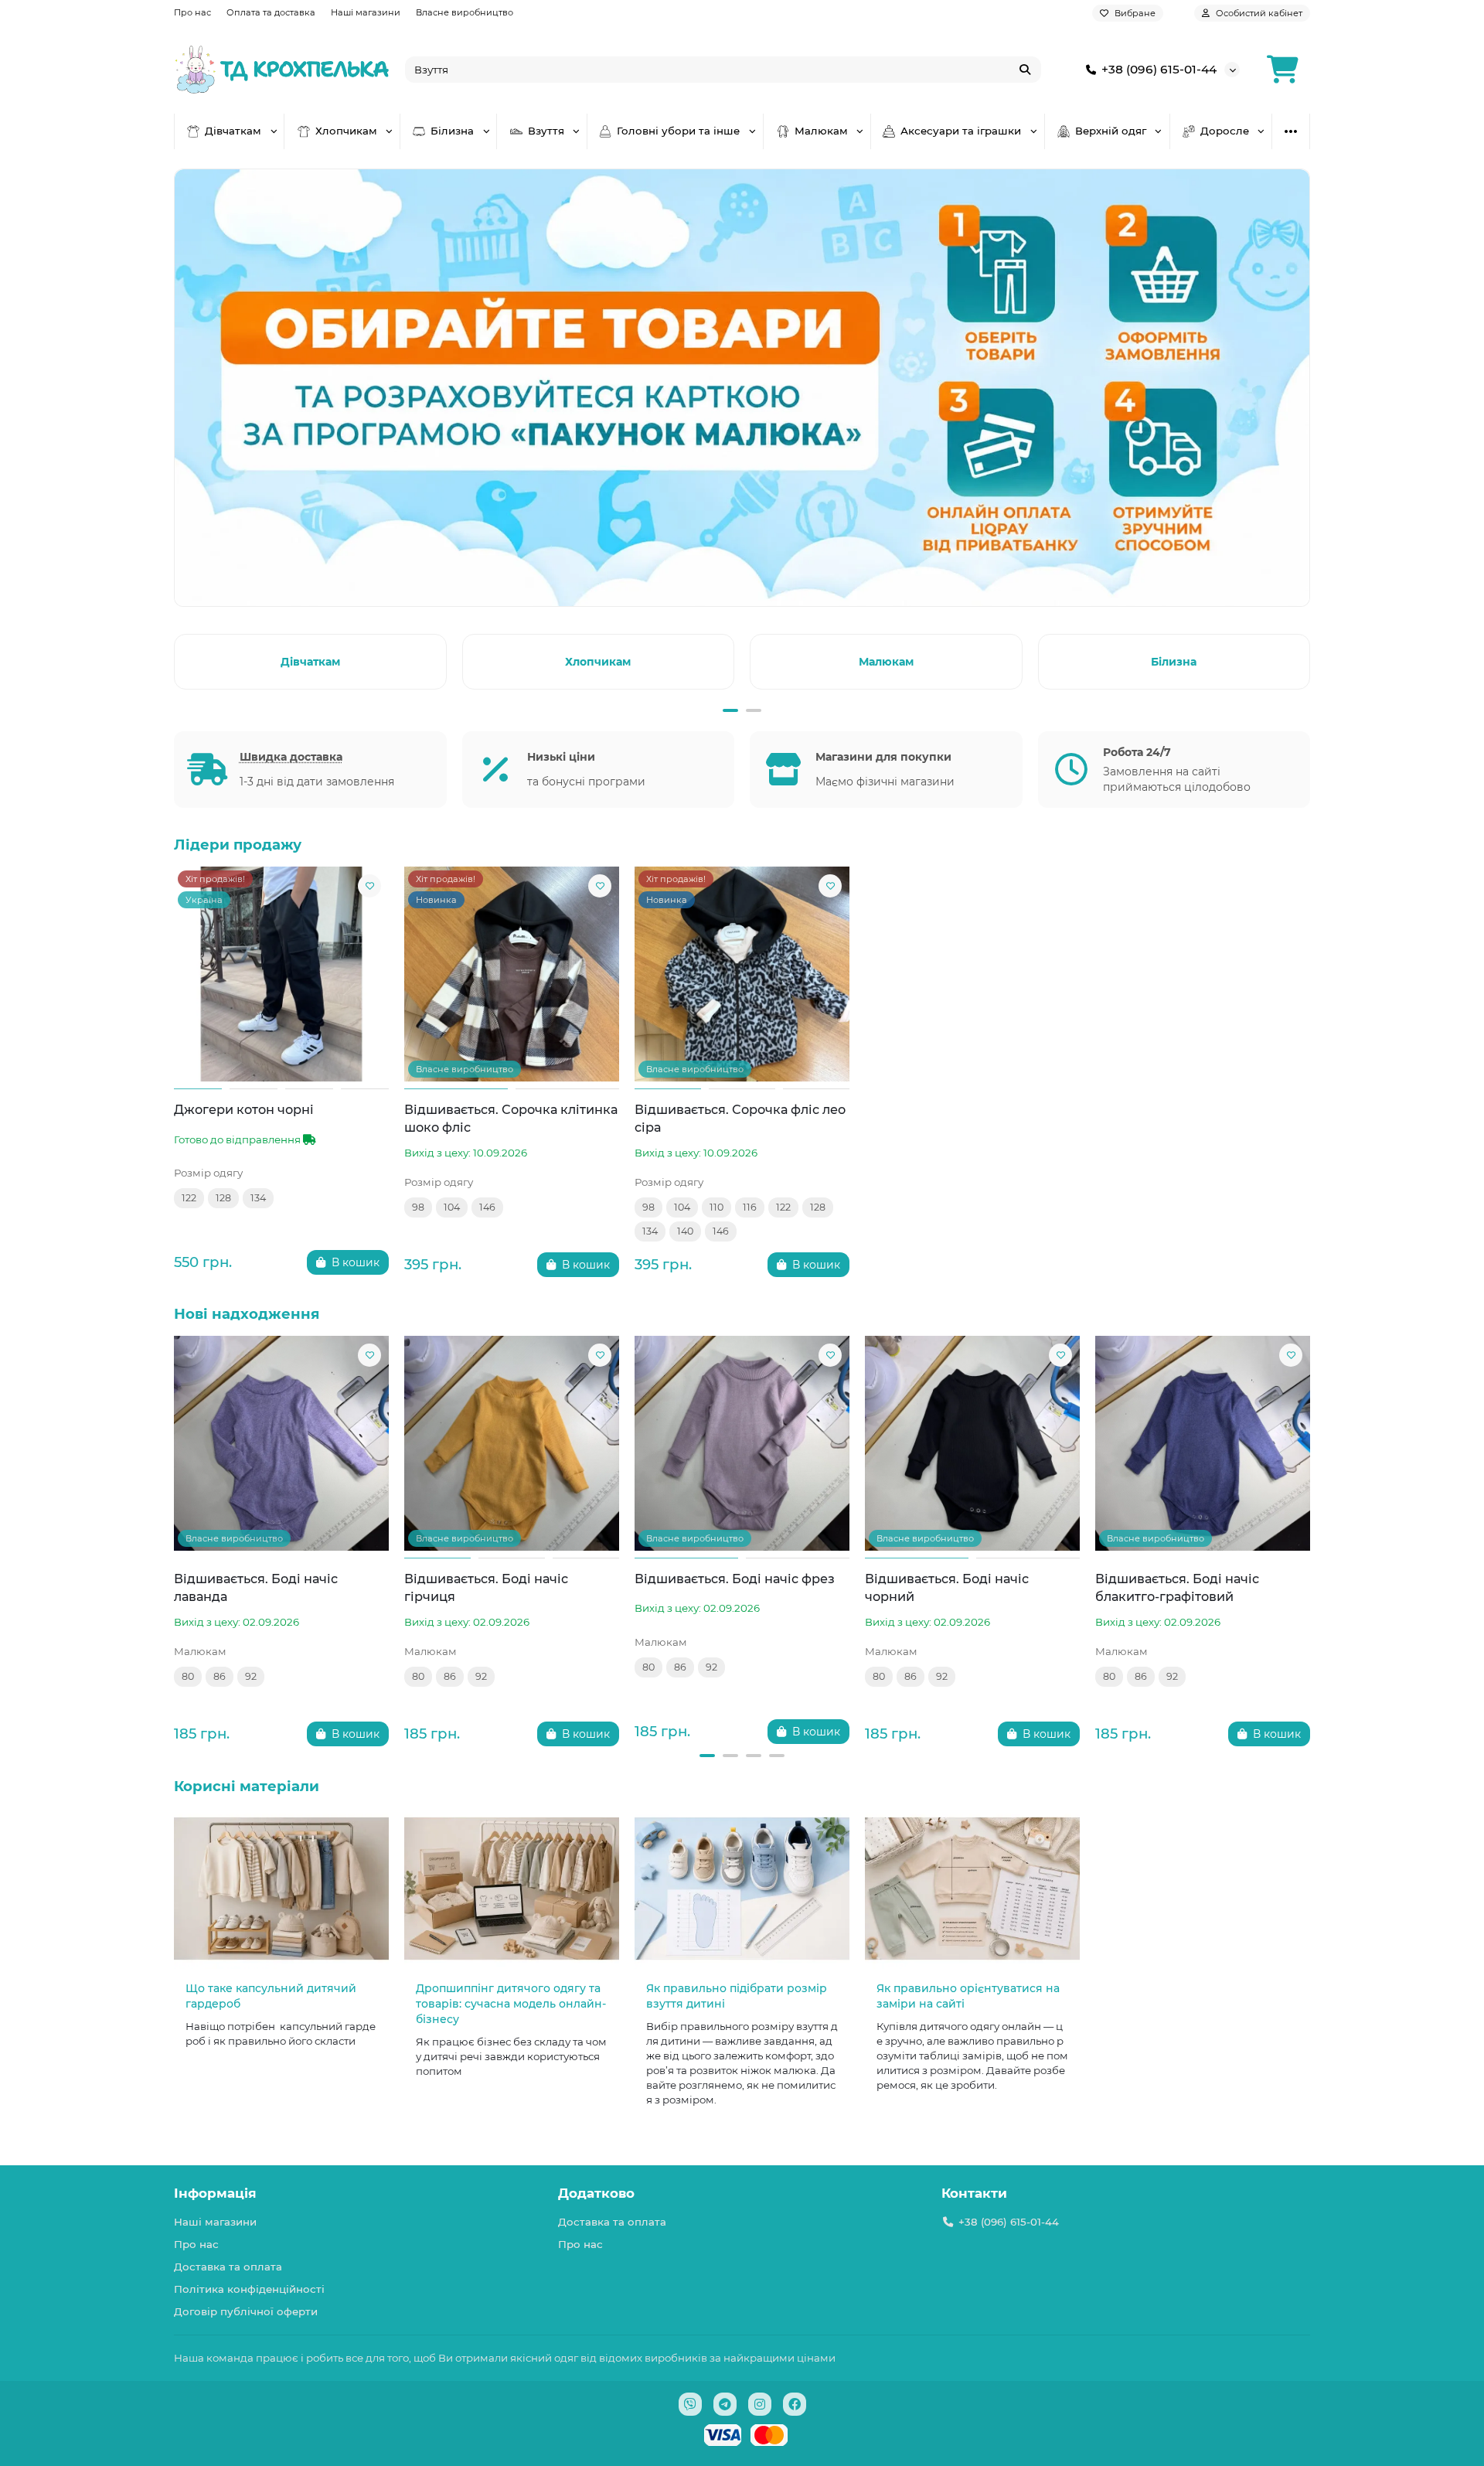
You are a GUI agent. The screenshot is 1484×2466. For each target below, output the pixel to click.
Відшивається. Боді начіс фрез (735, 1579)
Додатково (596, 2193)
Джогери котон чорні (244, 1109)
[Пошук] (1025, 70)
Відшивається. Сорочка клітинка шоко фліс (511, 1118)
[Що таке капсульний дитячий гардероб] (281, 1889)
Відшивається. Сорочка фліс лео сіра (740, 1118)
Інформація (215, 2193)
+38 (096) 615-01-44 (1159, 69)
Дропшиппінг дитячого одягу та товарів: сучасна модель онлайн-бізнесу (511, 2004)
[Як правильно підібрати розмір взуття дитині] (742, 1889)
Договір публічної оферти (246, 2311)
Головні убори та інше (678, 131)
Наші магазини (366, 12)
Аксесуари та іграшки (961, 131)
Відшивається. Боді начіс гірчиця (486, 1587)
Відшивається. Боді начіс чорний (947, 1587)
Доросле (1225, 131)
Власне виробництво (465, 12)
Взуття (546, 131)
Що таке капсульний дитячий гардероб (271, 1996)
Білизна (452, 131)
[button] (177, 659)
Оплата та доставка (271, 12)
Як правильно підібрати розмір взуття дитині (737, 1996)
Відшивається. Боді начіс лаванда (256, 1587)
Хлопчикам (346, 131)
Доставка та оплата (228, 2267)
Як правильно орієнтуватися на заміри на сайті (968, 1996)
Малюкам (821, 131)
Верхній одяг (1111, 131)
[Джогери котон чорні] (281, 974)
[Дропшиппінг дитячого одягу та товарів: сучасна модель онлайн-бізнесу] (512, 1889)
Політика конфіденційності (249, 2289)
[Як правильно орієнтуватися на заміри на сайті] (972, 1889)
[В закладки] (369, 886)
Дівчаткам (233, 131)
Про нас (192, 12)
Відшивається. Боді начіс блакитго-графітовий (1177, 1587)
